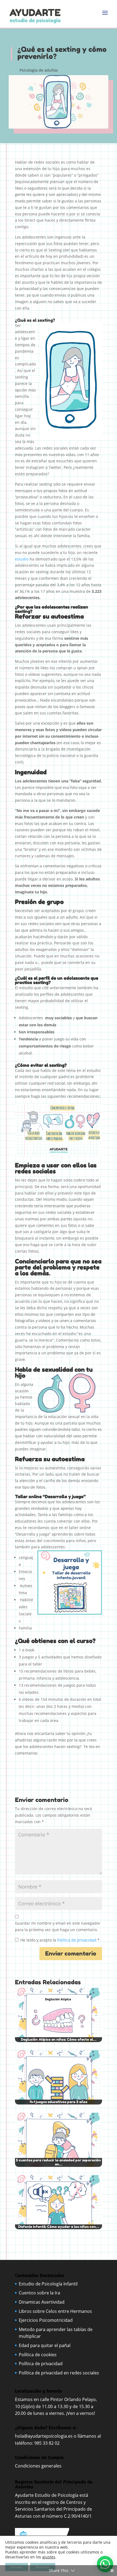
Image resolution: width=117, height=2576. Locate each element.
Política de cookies (38, 2355)
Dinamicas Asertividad (42, 2302)
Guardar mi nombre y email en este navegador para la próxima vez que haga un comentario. (58, 1926)
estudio (22, 559)
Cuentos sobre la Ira (39, 2293)
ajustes (49, 2557)
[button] (105, 2564)
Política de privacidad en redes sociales (59, 2373)
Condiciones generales (39, 2466)
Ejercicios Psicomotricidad (46, 2320)
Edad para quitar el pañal (45, 2345)
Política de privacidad (77, 1940)
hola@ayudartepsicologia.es (44, 2436)
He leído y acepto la (60, 1940)
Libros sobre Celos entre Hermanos (55, 2311)
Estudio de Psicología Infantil (48, 2284)
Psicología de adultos (39, 70)
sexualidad (57, 1370)
